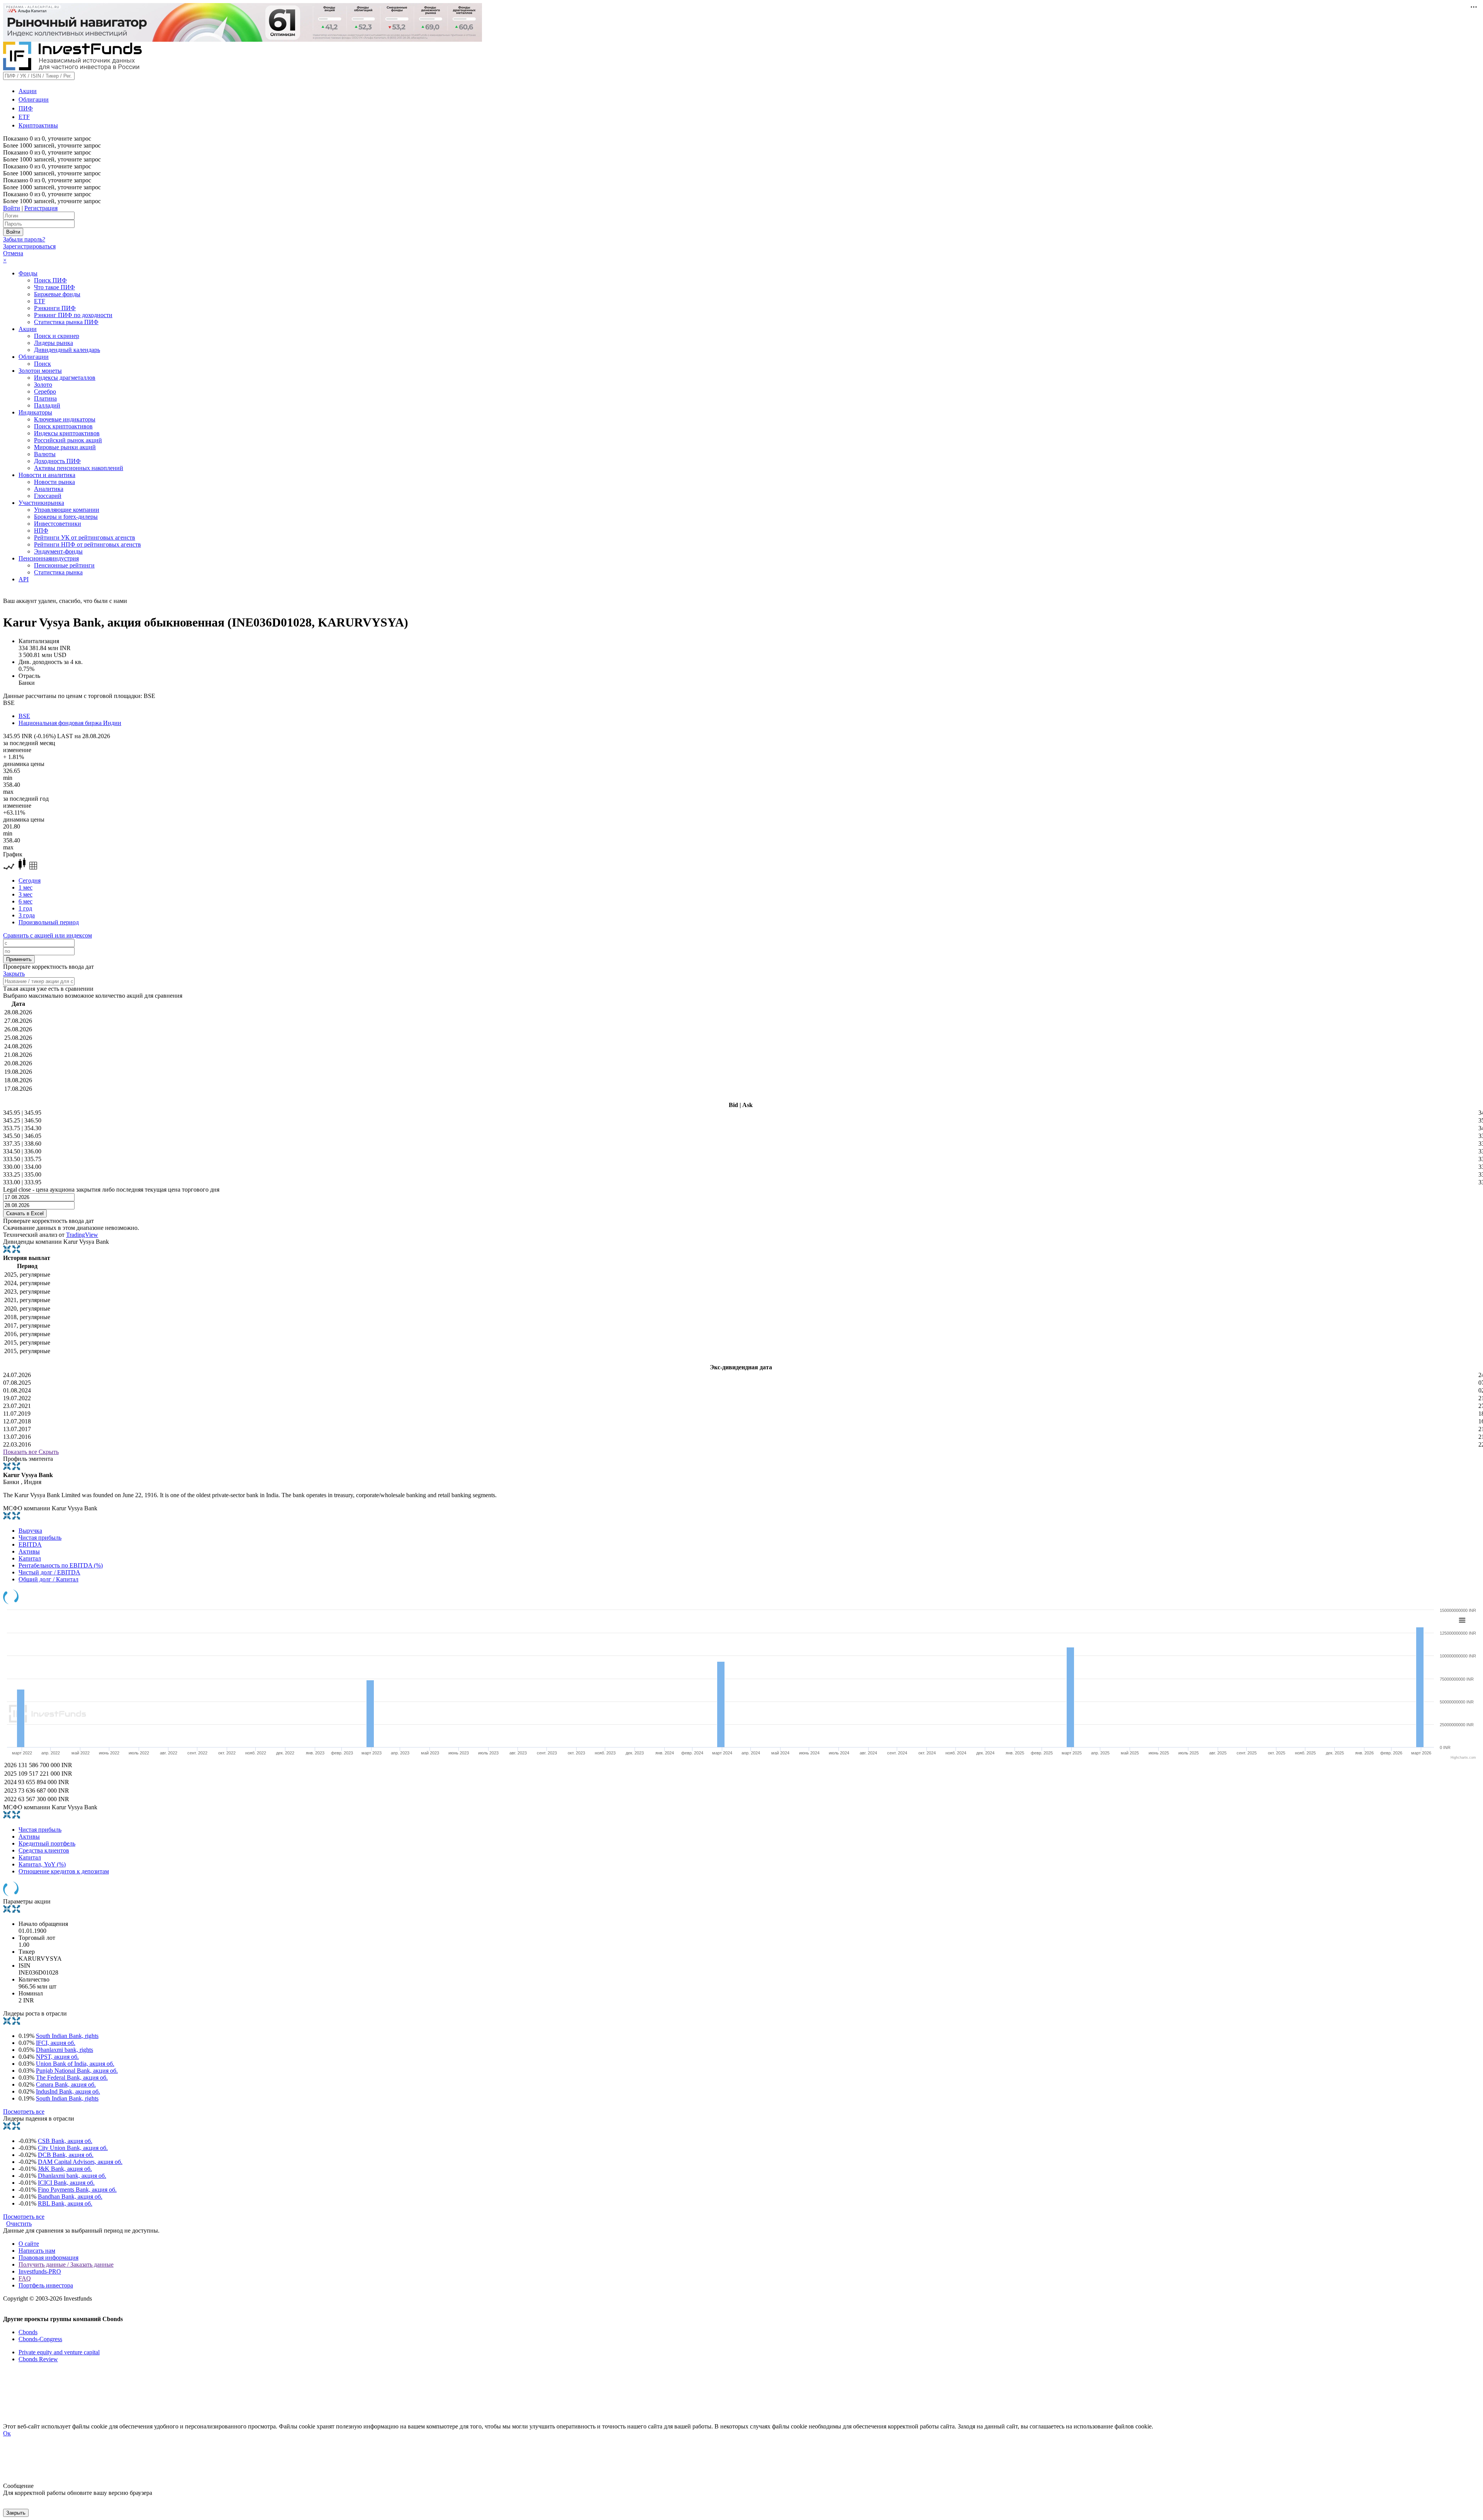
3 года (27, 915)
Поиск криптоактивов (63, 426)
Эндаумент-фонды (58, 551)
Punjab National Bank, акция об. (77, 2071)
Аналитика (49, 489)
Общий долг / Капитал (48, 1579)
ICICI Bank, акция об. (66, 2183)
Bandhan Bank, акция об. (70, 2197)
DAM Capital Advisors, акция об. (80, 2162)
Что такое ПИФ (54, 287)
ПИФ (26, 108)
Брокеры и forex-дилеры (66, 517)
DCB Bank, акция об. (66, 2155)
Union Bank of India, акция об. (75, 2064)
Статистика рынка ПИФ (66, 322)
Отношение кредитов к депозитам (64, 1871)
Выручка (30, 1531)
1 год (25, 908)
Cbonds (28, 2332)
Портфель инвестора (46, 2285)
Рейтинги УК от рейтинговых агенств (85, 537)
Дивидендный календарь (67, 350)
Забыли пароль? (24, 239)
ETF (24, 117)
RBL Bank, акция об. (65, 2203)
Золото (43, 385)
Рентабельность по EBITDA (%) (61, 1565)
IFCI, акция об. (56, 2043)
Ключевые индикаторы (65, 419)
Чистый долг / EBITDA (49, 1572)
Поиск (42, 364)
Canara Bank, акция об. (66, 2084)
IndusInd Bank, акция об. (68, 2091)
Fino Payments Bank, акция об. (77, 2190)
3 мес (25, 894)
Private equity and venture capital (59, 2352)
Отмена (13, 253)
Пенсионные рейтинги (64, 565)
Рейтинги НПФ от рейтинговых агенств (87, 544)
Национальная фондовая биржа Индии (70, 723)
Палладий (47, 405)
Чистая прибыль (40, 1538)
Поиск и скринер (57, 336)
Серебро (45, 391)
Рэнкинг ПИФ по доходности (73, 315)
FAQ (25, 2278)
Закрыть (14, 974)
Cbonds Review (38, 2359)
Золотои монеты (40, 371)
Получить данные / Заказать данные (66, 2264)
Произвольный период (49, 922)
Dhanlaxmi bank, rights (64, 2050)
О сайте (29, 2244)
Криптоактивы (38, 125)
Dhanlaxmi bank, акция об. (72, 2176)
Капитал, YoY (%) (42, 1864)
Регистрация (41, 208)
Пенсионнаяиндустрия (49, 558)
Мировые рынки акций (65, 447)
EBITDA (30, 1544)
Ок (7, 2433)
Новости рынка (54, 482)
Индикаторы (35, 412)
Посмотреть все (24, 2112)
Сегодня (30, 880)
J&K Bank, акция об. (65, 2169)
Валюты (45, 454)
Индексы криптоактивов (67, 433)
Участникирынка (41, 503)
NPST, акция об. (57, 2057)
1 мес (25, 887)
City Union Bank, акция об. (73, 2148)
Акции (28, 91)
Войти (12, 208)
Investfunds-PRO (40, 2271)
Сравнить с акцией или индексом (48, 935)
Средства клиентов (44, 1850)
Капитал (30, 1558)
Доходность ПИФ (57, 461)
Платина (45, 398)
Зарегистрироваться (29, 246)
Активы (29, 1551)
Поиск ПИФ (50, 280)
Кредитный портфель (47, 1843)
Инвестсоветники (58, 524)
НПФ (41, 531)
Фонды (28, 273)
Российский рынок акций (68, 440)
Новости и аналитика (47, 475)
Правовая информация (48, 2258)
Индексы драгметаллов (65, 378)
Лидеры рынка (53, 343)
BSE (24, 716)
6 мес (25, 901)
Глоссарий (48, 496)
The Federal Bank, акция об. (72, 2078)
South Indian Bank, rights (67, 2036)
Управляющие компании (67, 510)
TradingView (82, 1235)
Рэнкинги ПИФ (55, 308)
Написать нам (37, 2251)
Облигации (34, 99)
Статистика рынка (58, 572)
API (24, 579)
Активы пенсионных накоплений (79, 468)
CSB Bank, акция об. (65, 2141)
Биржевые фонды (57, 294)
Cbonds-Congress (40, 2339)
